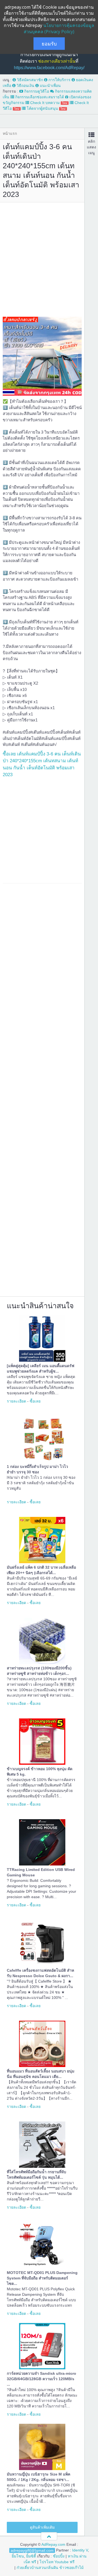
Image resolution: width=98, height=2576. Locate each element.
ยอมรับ (49, 44)
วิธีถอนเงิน (25, 86)
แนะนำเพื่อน (50, 86)
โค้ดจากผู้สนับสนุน (46, 108)
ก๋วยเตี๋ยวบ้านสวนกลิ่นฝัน (37, 2568)
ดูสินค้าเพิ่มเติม (42, 2527)
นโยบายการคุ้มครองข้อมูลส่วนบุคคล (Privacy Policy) (59, 28)
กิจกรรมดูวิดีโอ (36, 91)
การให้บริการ (59, 80)
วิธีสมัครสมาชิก (29, 80)
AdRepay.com (53, 2544)
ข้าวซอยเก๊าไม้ (71, 2568)
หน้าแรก (10, 133)
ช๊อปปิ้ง (59, 2556)
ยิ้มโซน (18, 2556)
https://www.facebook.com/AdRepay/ (49, 68)
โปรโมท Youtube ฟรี (57, 2562)
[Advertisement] (49, 258)
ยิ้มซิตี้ (31, 2556)
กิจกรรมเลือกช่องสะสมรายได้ (39, 97)
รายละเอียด (16, 1401)
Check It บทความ (48, 103)
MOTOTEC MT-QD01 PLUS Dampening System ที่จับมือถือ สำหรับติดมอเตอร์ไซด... (42, 2278)
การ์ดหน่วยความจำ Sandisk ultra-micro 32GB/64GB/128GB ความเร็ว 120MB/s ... (42, 2379)
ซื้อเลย (35, 1401)
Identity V (80, 2550)
